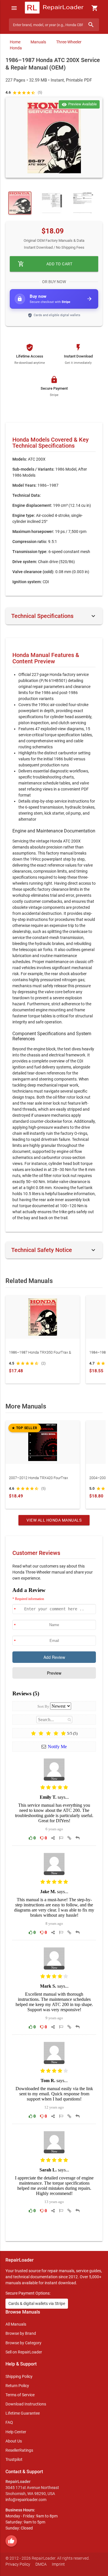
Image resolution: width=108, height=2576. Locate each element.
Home (15, 42)
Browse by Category (23, 2343)
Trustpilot (14, 2459)
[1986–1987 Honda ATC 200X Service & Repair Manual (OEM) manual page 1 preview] (54, 138)
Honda (16, 48)
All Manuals (16, 2324)
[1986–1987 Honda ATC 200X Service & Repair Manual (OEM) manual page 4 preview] (82, 203)
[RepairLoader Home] (54, 8)
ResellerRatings (19, 2450)
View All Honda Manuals (54, 1520)
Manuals (38, 42)
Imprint (58, 2564)
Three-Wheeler (69, 42)
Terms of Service (20, 2395)
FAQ (9, 2422)
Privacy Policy (18, 2564)
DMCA (41, 2564)
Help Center (16, 2432)
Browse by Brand (21, 2333)
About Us (14, 2441)
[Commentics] (54, 1910)
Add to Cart (45, 264)
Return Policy (17, 2386)
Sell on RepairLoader (24, 2352)
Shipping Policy (19, 2376)
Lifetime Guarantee (23, 2413)
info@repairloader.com (26, 2500)
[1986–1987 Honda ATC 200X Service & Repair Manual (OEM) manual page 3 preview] (51, 203)
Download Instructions (26, 2404)
